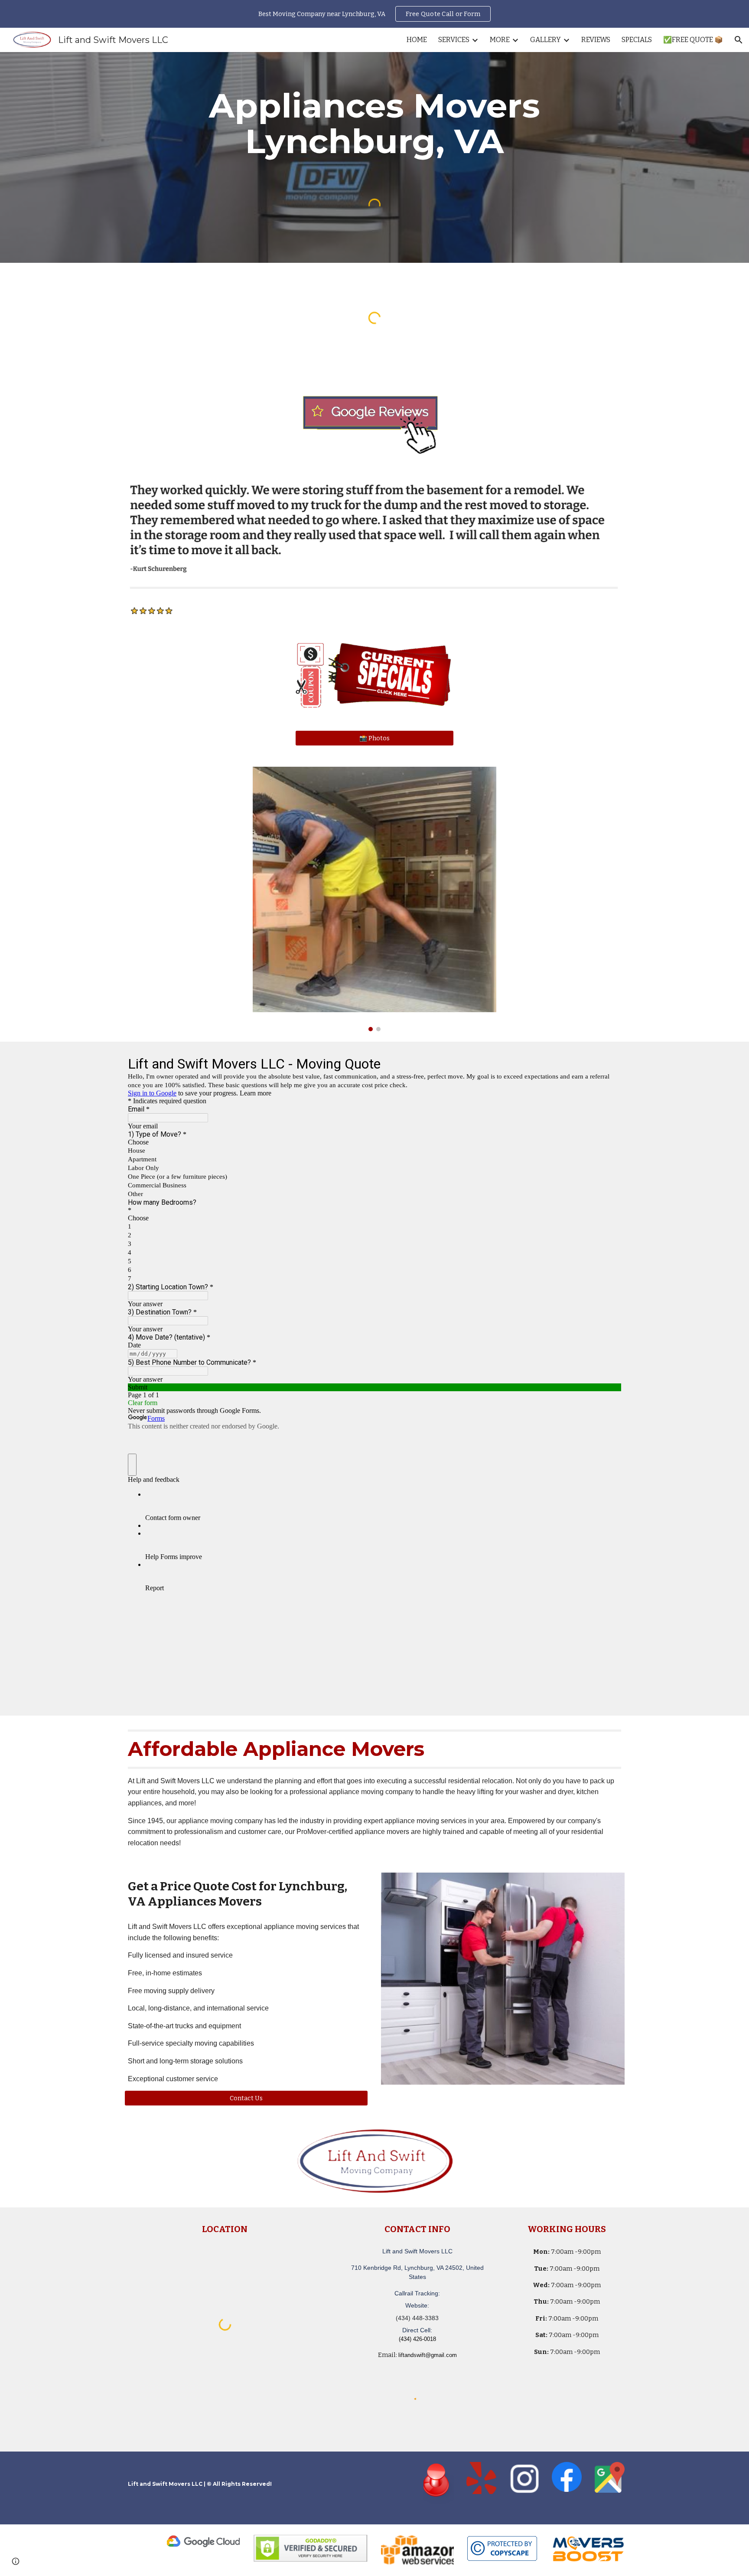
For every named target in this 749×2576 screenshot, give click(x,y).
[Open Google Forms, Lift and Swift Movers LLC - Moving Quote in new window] (608, 1063)
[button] (739, 40)
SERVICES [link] (454, 40)
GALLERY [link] (545, 40)
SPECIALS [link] (637, 40)
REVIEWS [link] (596, 40)
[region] (374, 14)
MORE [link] (500, 40)
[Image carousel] (374, 899)
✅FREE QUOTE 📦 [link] (693, 40)
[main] (374, 124)
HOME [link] (417, 40)
